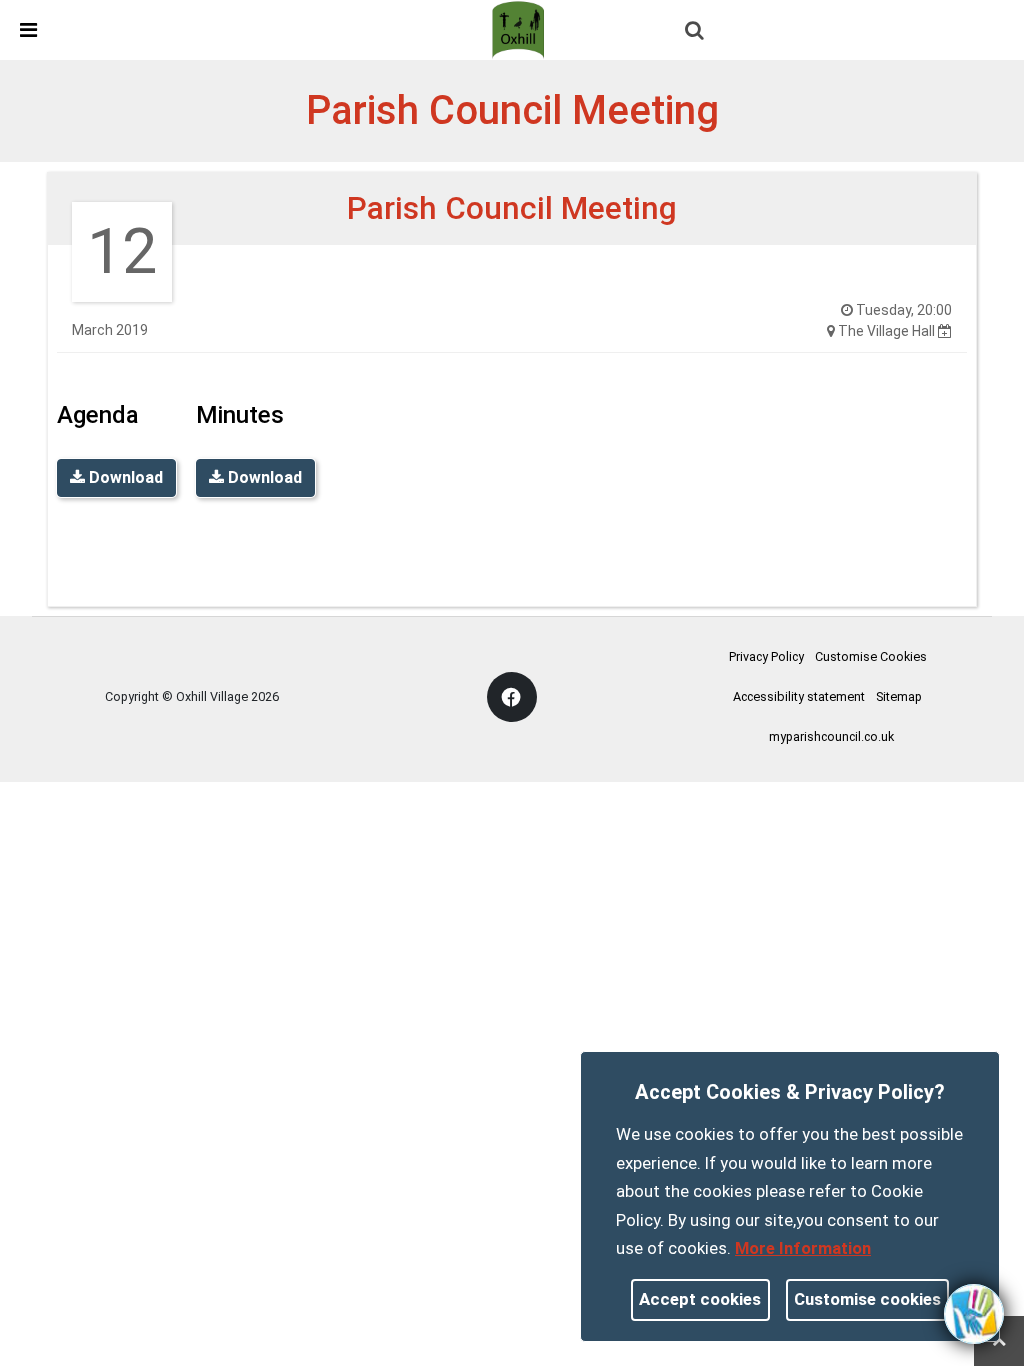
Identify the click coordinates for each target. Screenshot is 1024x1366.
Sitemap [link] (899, 696)
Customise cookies (867, 1299)
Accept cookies (700, 1299)
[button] (696, 32)
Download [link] (124, 477)
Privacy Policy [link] (766, 656)
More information (803, 1248)
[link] (520, 29)
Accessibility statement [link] (799, 696)
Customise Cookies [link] (871, 656)
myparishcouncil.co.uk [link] (831, 736)
